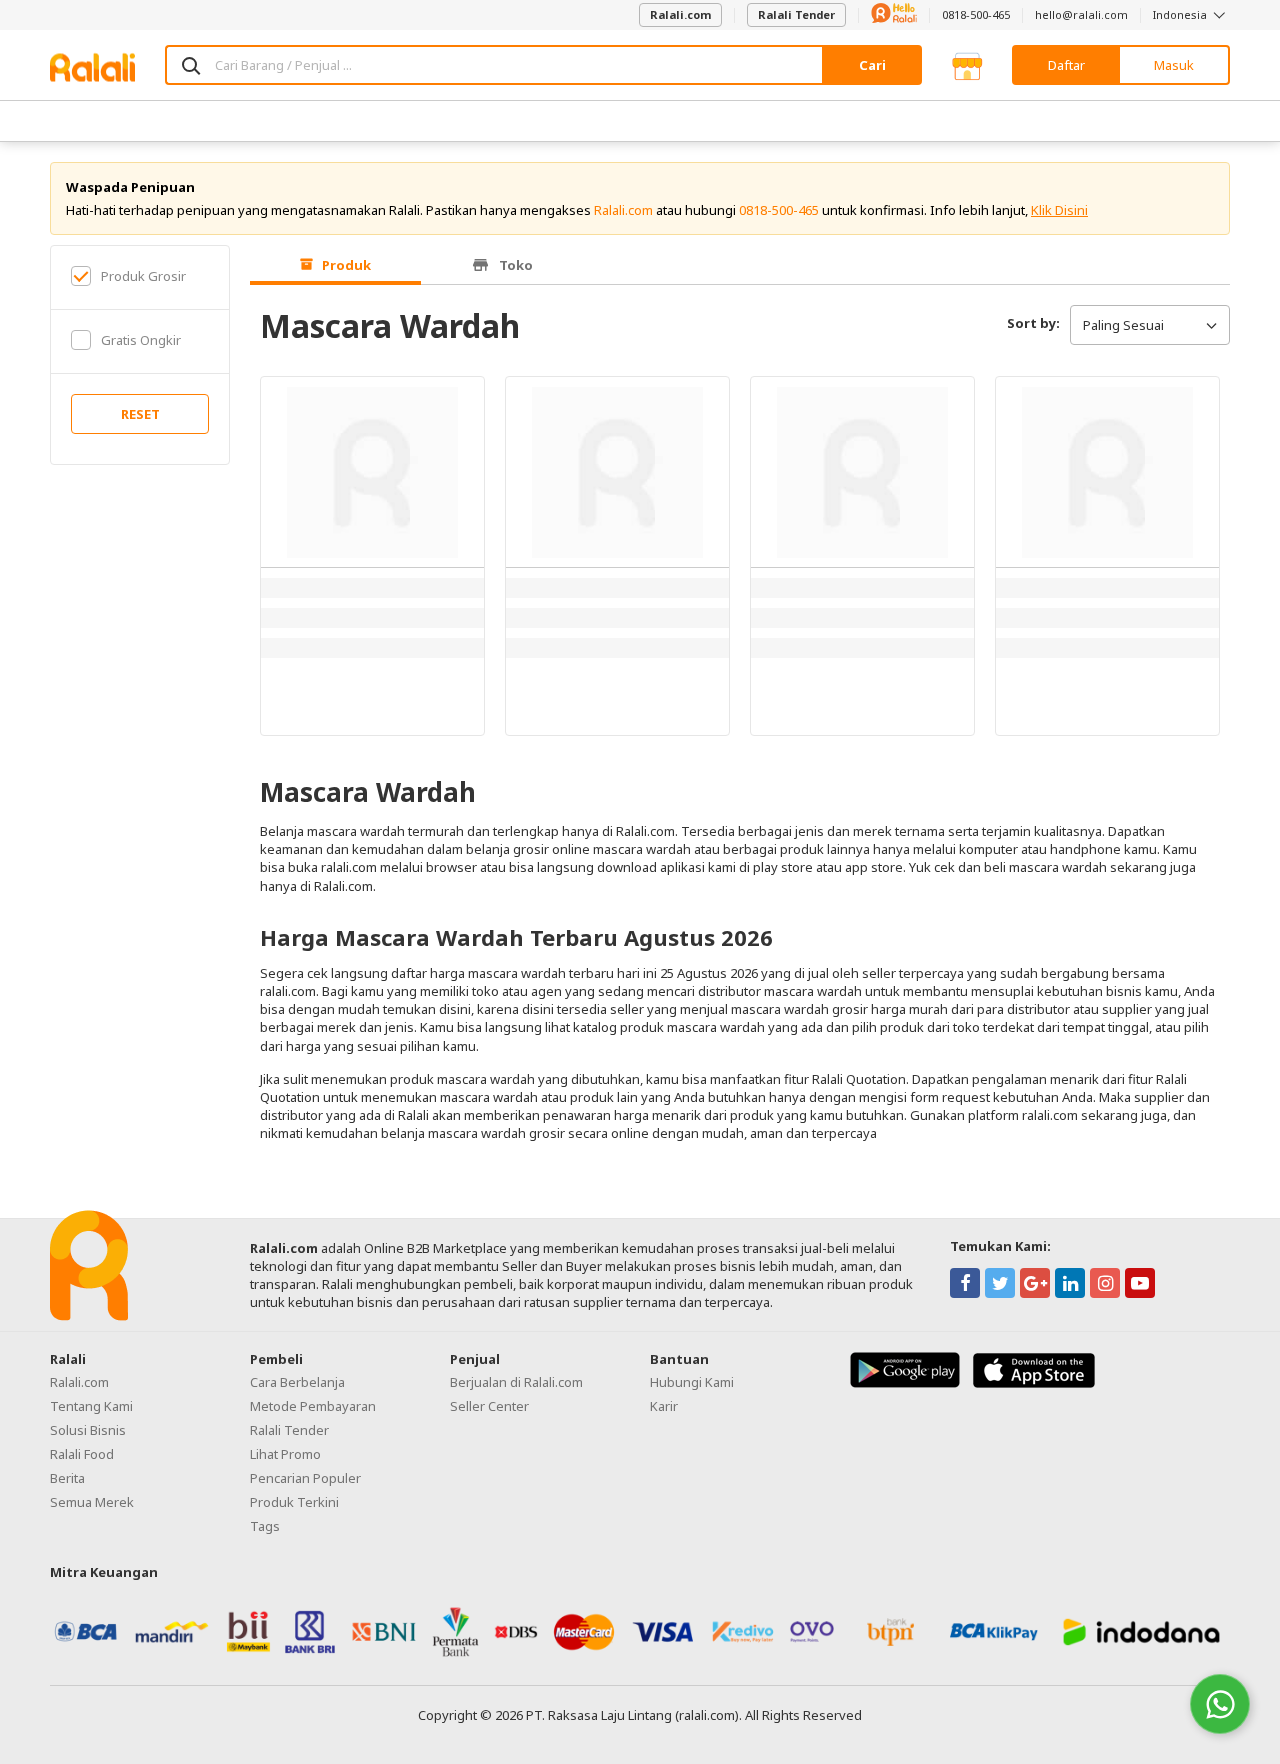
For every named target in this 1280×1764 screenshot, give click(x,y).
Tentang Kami (91, 1406)
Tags (265, 1526)
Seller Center (489, 1406)
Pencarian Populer (305, 1478)
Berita (67, 1478)
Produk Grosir (143, 276)
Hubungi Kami (692, 1382)
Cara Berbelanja (297, 1382)
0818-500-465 (976, 14)
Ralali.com (680, 14)
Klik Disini (1059, 210)
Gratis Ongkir (141, 340)
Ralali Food (82, 1454)
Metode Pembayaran (313, 1406)
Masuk (1174, 65)
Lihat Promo (285, 1454)
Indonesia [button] (1181, 14)
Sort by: (1033, 323)
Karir (664, 1406)
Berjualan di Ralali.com (516, 1382)
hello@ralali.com (1081, 14)
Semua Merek (92, 1502)
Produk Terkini (294, 1502)
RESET (140, 414)
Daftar (1066, 65)
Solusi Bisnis (88, 1430)
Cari (872, 65)
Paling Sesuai (1123, 325)
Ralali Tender (796, 14)
